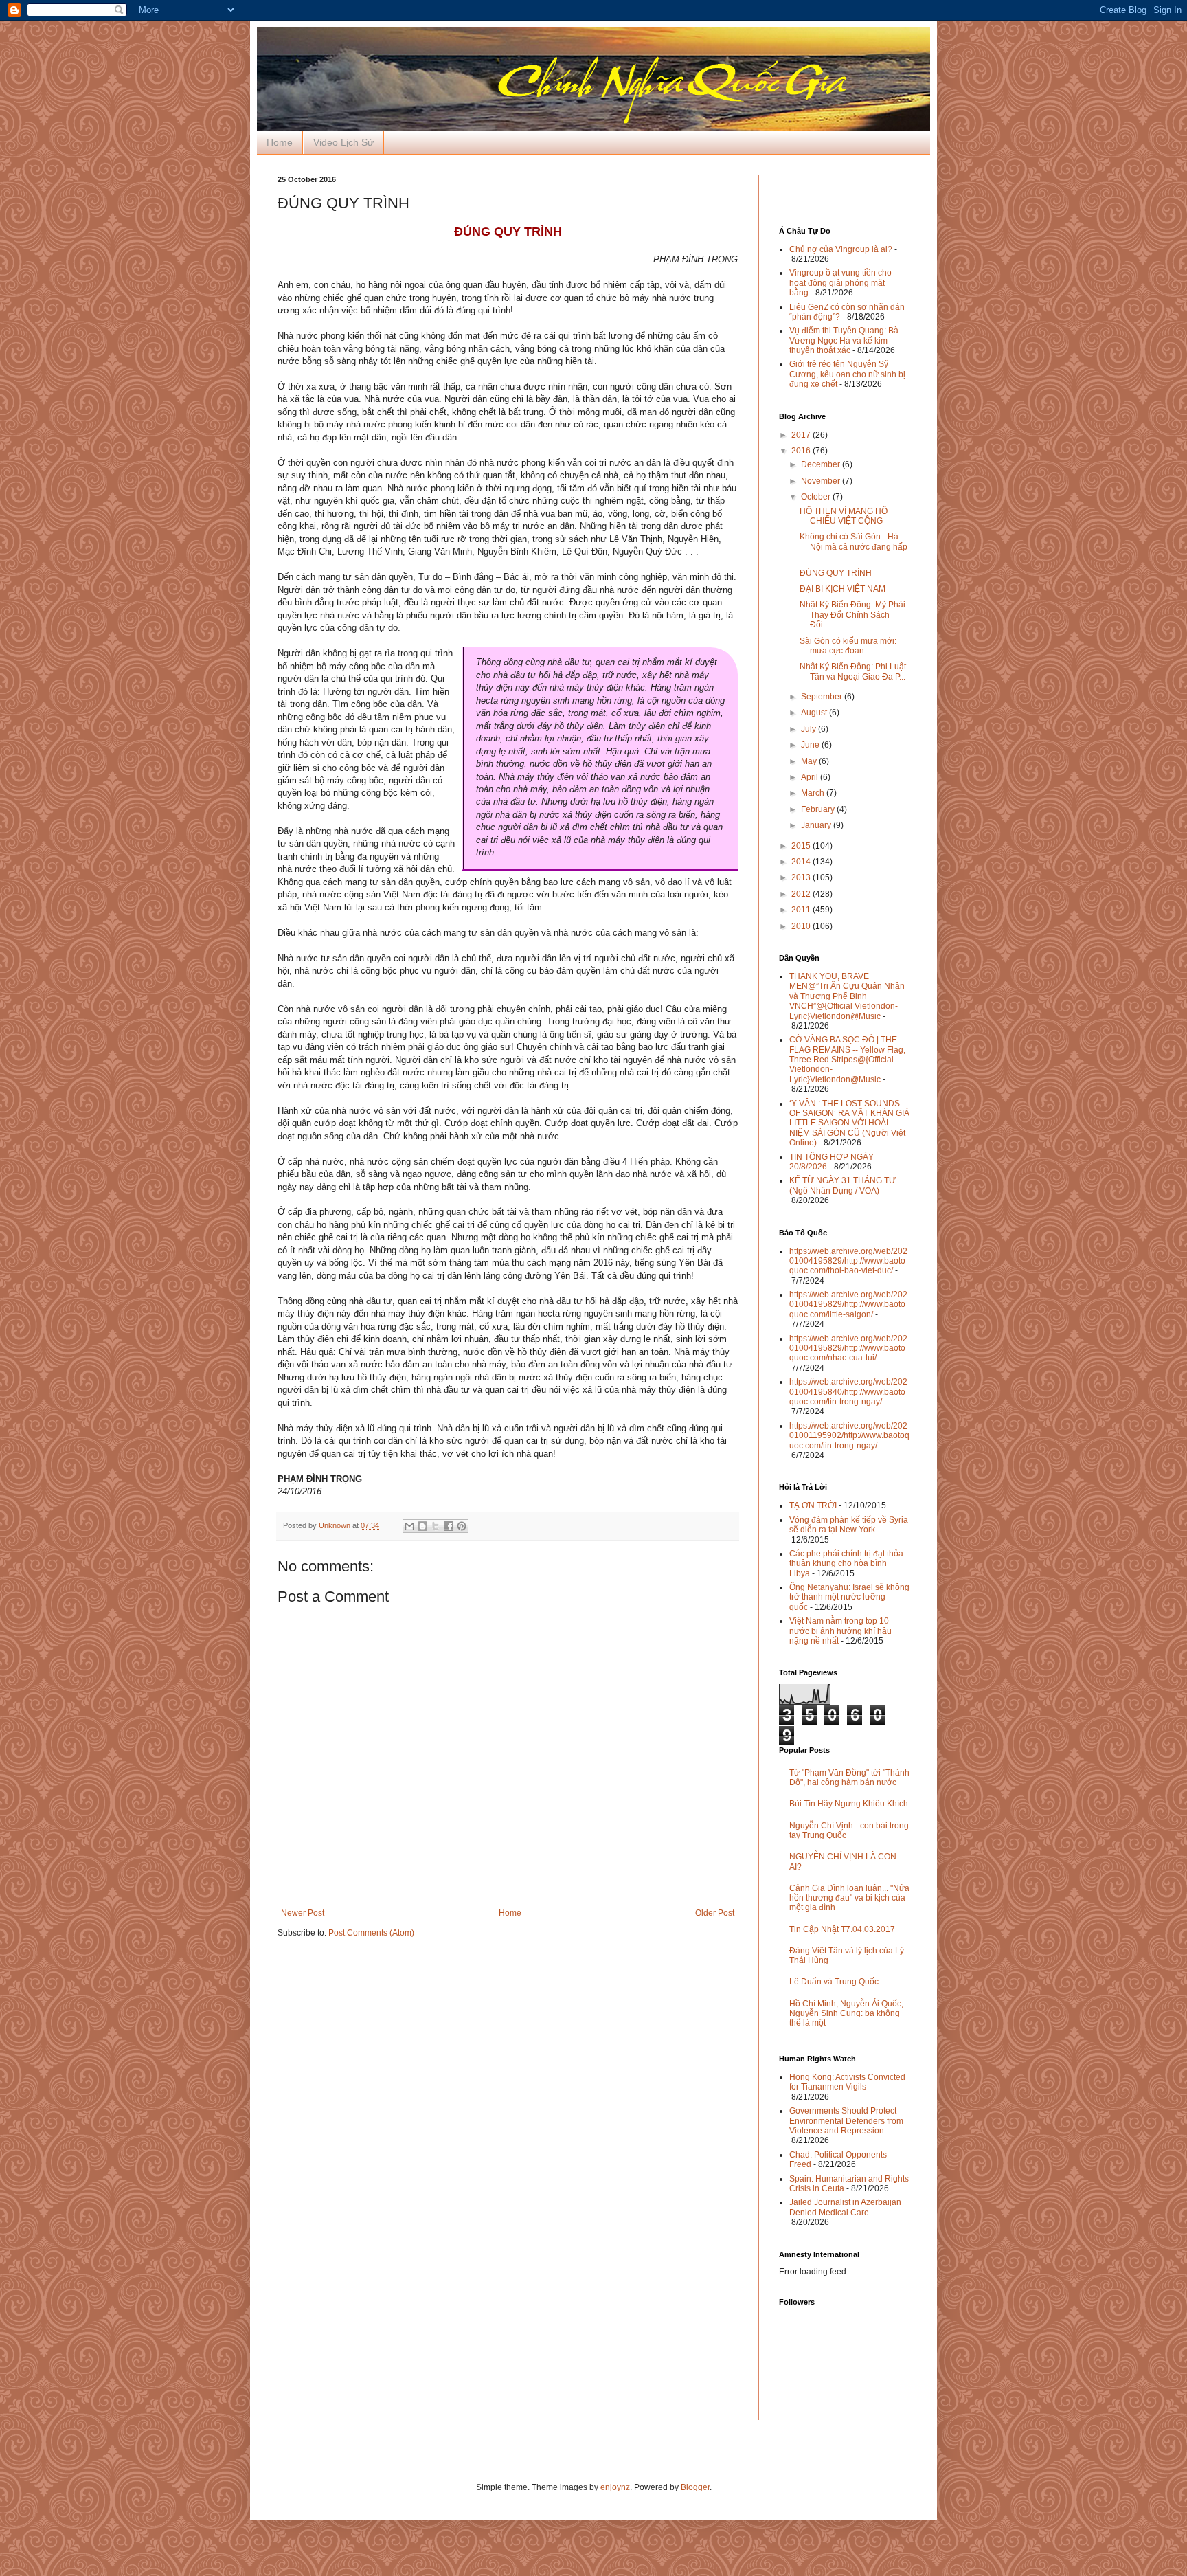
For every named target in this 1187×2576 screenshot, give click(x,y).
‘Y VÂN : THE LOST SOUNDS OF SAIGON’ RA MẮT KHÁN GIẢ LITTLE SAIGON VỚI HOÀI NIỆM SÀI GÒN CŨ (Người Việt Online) (849, 1123)
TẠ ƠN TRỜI (813, 1505)
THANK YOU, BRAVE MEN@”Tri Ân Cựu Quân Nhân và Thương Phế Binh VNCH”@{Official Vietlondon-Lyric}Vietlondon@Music (847, 996)
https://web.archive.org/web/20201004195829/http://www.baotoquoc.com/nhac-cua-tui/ (848, 1348)
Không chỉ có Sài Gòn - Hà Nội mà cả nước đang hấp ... (853, 547)
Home (280, 142)
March (814, 793)
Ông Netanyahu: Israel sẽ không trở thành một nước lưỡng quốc (849, 1597)
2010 (802, 926)
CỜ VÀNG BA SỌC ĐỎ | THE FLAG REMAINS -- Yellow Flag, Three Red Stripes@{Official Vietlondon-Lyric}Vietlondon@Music (847, 1060)
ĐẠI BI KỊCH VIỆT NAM (843, 589)
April (811, 777)
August (815, 713)
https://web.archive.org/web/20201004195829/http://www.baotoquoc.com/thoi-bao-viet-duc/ (848, 1261)
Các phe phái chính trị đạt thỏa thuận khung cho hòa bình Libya (846, 1564)
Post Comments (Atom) (371, 1933)
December (822, 464)
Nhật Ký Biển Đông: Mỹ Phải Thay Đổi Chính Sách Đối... (852, 615)
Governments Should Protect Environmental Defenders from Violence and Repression (846, 2121)
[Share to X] (436, 1526)
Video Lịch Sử (343, 142)
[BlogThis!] (422, 1526)
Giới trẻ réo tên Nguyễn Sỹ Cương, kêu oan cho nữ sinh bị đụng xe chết (847, 374)
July (810, 729)
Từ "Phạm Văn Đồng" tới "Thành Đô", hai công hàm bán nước (849, 1778)
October (817, 497)
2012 (802, 894)
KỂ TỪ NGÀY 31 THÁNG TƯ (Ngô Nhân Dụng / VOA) (843, 1185)
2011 (802, 910)
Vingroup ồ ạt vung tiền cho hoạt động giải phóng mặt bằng (840, 283)
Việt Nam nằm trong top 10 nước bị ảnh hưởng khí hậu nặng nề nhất (840, 1631)
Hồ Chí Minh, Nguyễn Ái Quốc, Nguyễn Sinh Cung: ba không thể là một (846, 2014)
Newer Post (303, 1913)
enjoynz (615, 2487)
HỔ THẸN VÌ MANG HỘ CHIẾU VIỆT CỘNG (844, 516)
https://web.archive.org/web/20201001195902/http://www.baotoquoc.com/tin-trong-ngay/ (849, 1436)
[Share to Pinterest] (462, 1526)
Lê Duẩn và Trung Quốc (834, 1982)
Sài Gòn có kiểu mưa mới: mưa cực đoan (848, 646)
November (822, 481)
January (817, 825)
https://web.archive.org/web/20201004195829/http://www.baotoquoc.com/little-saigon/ (848, 1304)
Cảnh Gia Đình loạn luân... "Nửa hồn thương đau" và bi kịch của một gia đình (849, 1898)
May (810, 761)
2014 (802, 862)
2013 (802, 877)
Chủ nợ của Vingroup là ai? (841, 249)
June (811, 745)
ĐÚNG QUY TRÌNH (836, 573)
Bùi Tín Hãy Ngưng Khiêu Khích (849, 1804)
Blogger (695, 2487)
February (819, 809)
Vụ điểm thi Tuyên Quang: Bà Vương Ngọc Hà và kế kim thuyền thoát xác (844, 340)
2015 (802, 846)
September (823, 697)
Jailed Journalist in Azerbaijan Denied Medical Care (845, 2207)
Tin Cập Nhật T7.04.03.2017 (842, 1929)
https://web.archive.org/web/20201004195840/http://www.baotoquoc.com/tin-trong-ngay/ (848, 1392)
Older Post (715, 1913)
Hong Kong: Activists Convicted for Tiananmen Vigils (847, 2082)
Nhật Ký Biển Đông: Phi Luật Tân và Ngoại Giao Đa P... (853, 671)
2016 (802, 451)
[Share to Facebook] (449, 1526)
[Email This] (409, 1526)
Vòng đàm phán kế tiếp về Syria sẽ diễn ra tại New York (849, 1525)
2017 (802, 435)
